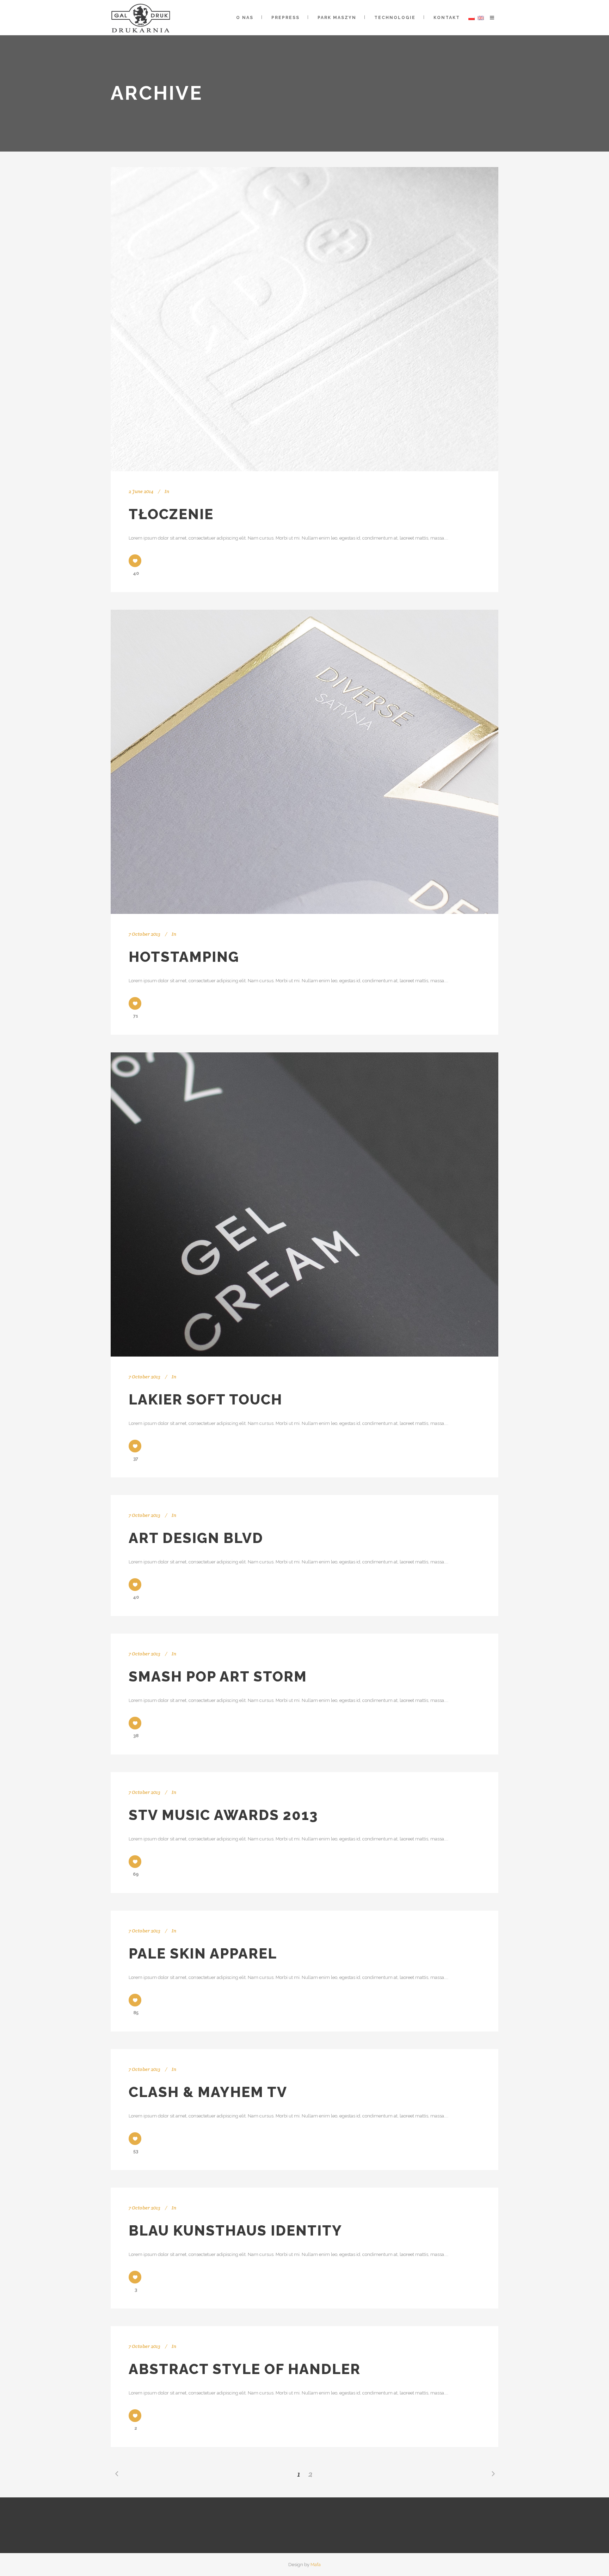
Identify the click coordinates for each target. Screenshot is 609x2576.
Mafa (316, 2565)
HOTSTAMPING (184, 957)
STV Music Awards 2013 (223, 1815)
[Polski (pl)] (472, 18)
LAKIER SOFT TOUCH (205, 1399)
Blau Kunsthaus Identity (235, 2230)
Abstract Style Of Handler (245, 2369)
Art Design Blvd (196, 1538)
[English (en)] (481, 18)
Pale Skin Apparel (203, 1953)
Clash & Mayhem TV (208, 2092)
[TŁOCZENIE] (304, 319)
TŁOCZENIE (171, 514)
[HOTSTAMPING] (304, 762)
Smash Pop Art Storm (218, 1676)
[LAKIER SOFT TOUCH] (304, 1204)
